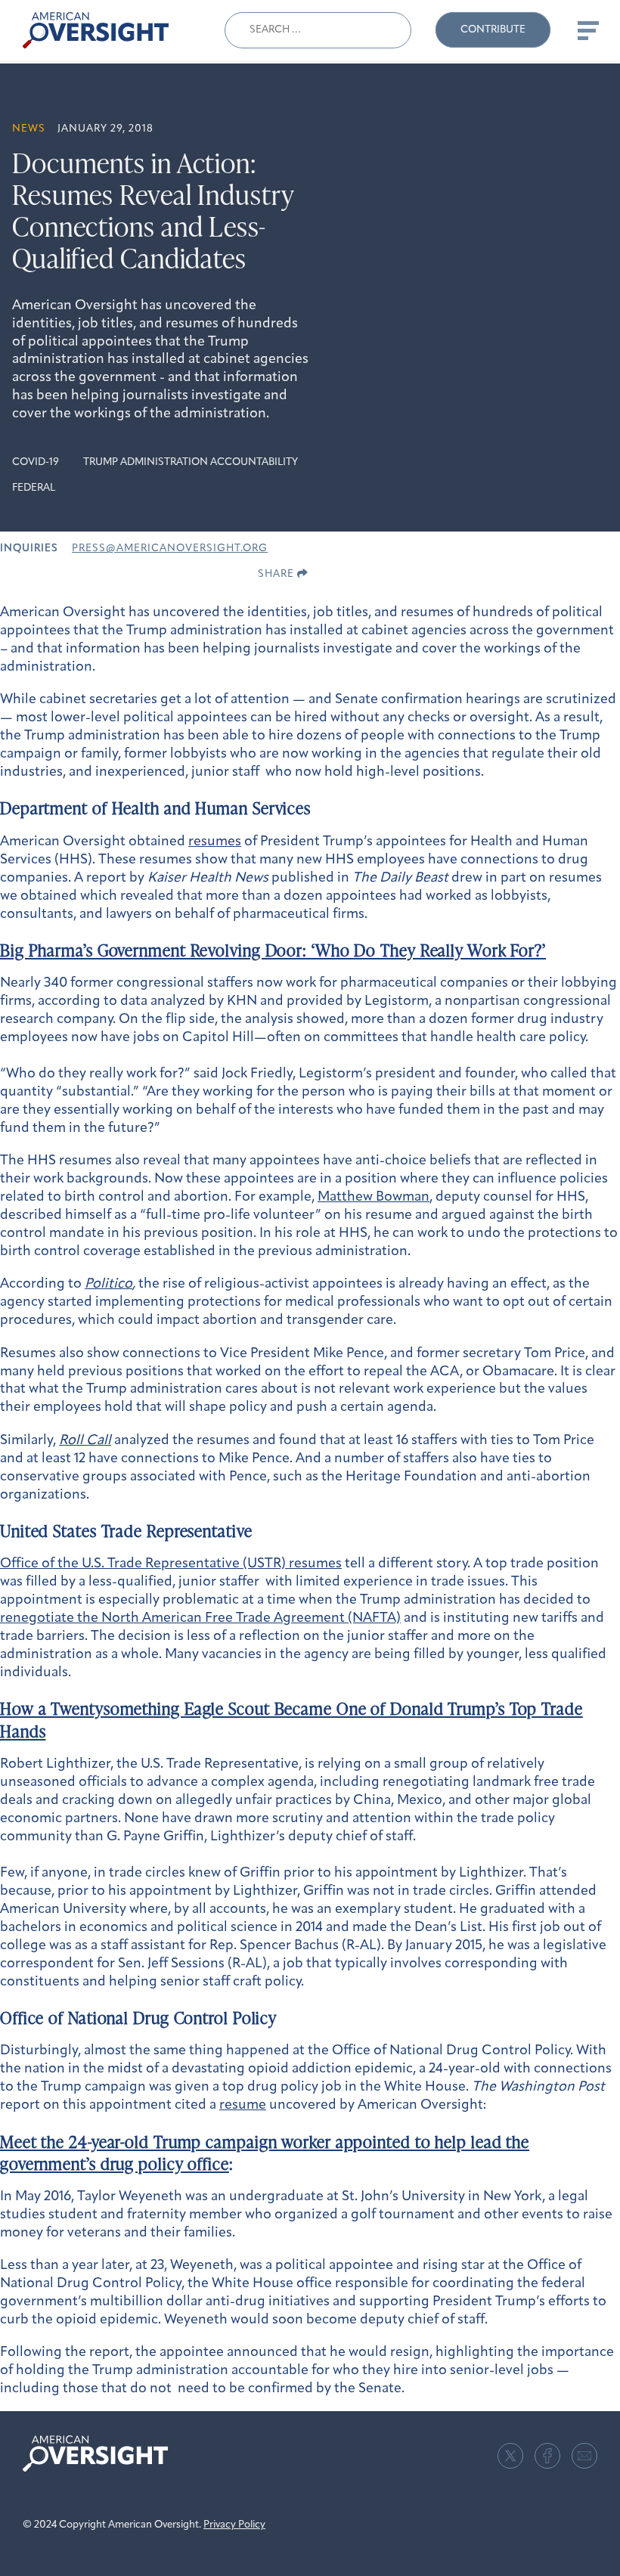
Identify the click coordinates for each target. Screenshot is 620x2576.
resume (243, 2106)
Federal (34, 488)
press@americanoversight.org (170, 549)
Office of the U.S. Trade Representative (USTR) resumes (171, 1564)
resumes (215, 842)
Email (584, 2456)
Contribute (493, 30)
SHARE (277, 574)
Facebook (547, 2456)
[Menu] (587, 30)
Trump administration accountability (191, 462)
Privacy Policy (234, 2525)
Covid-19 (36, 462)
